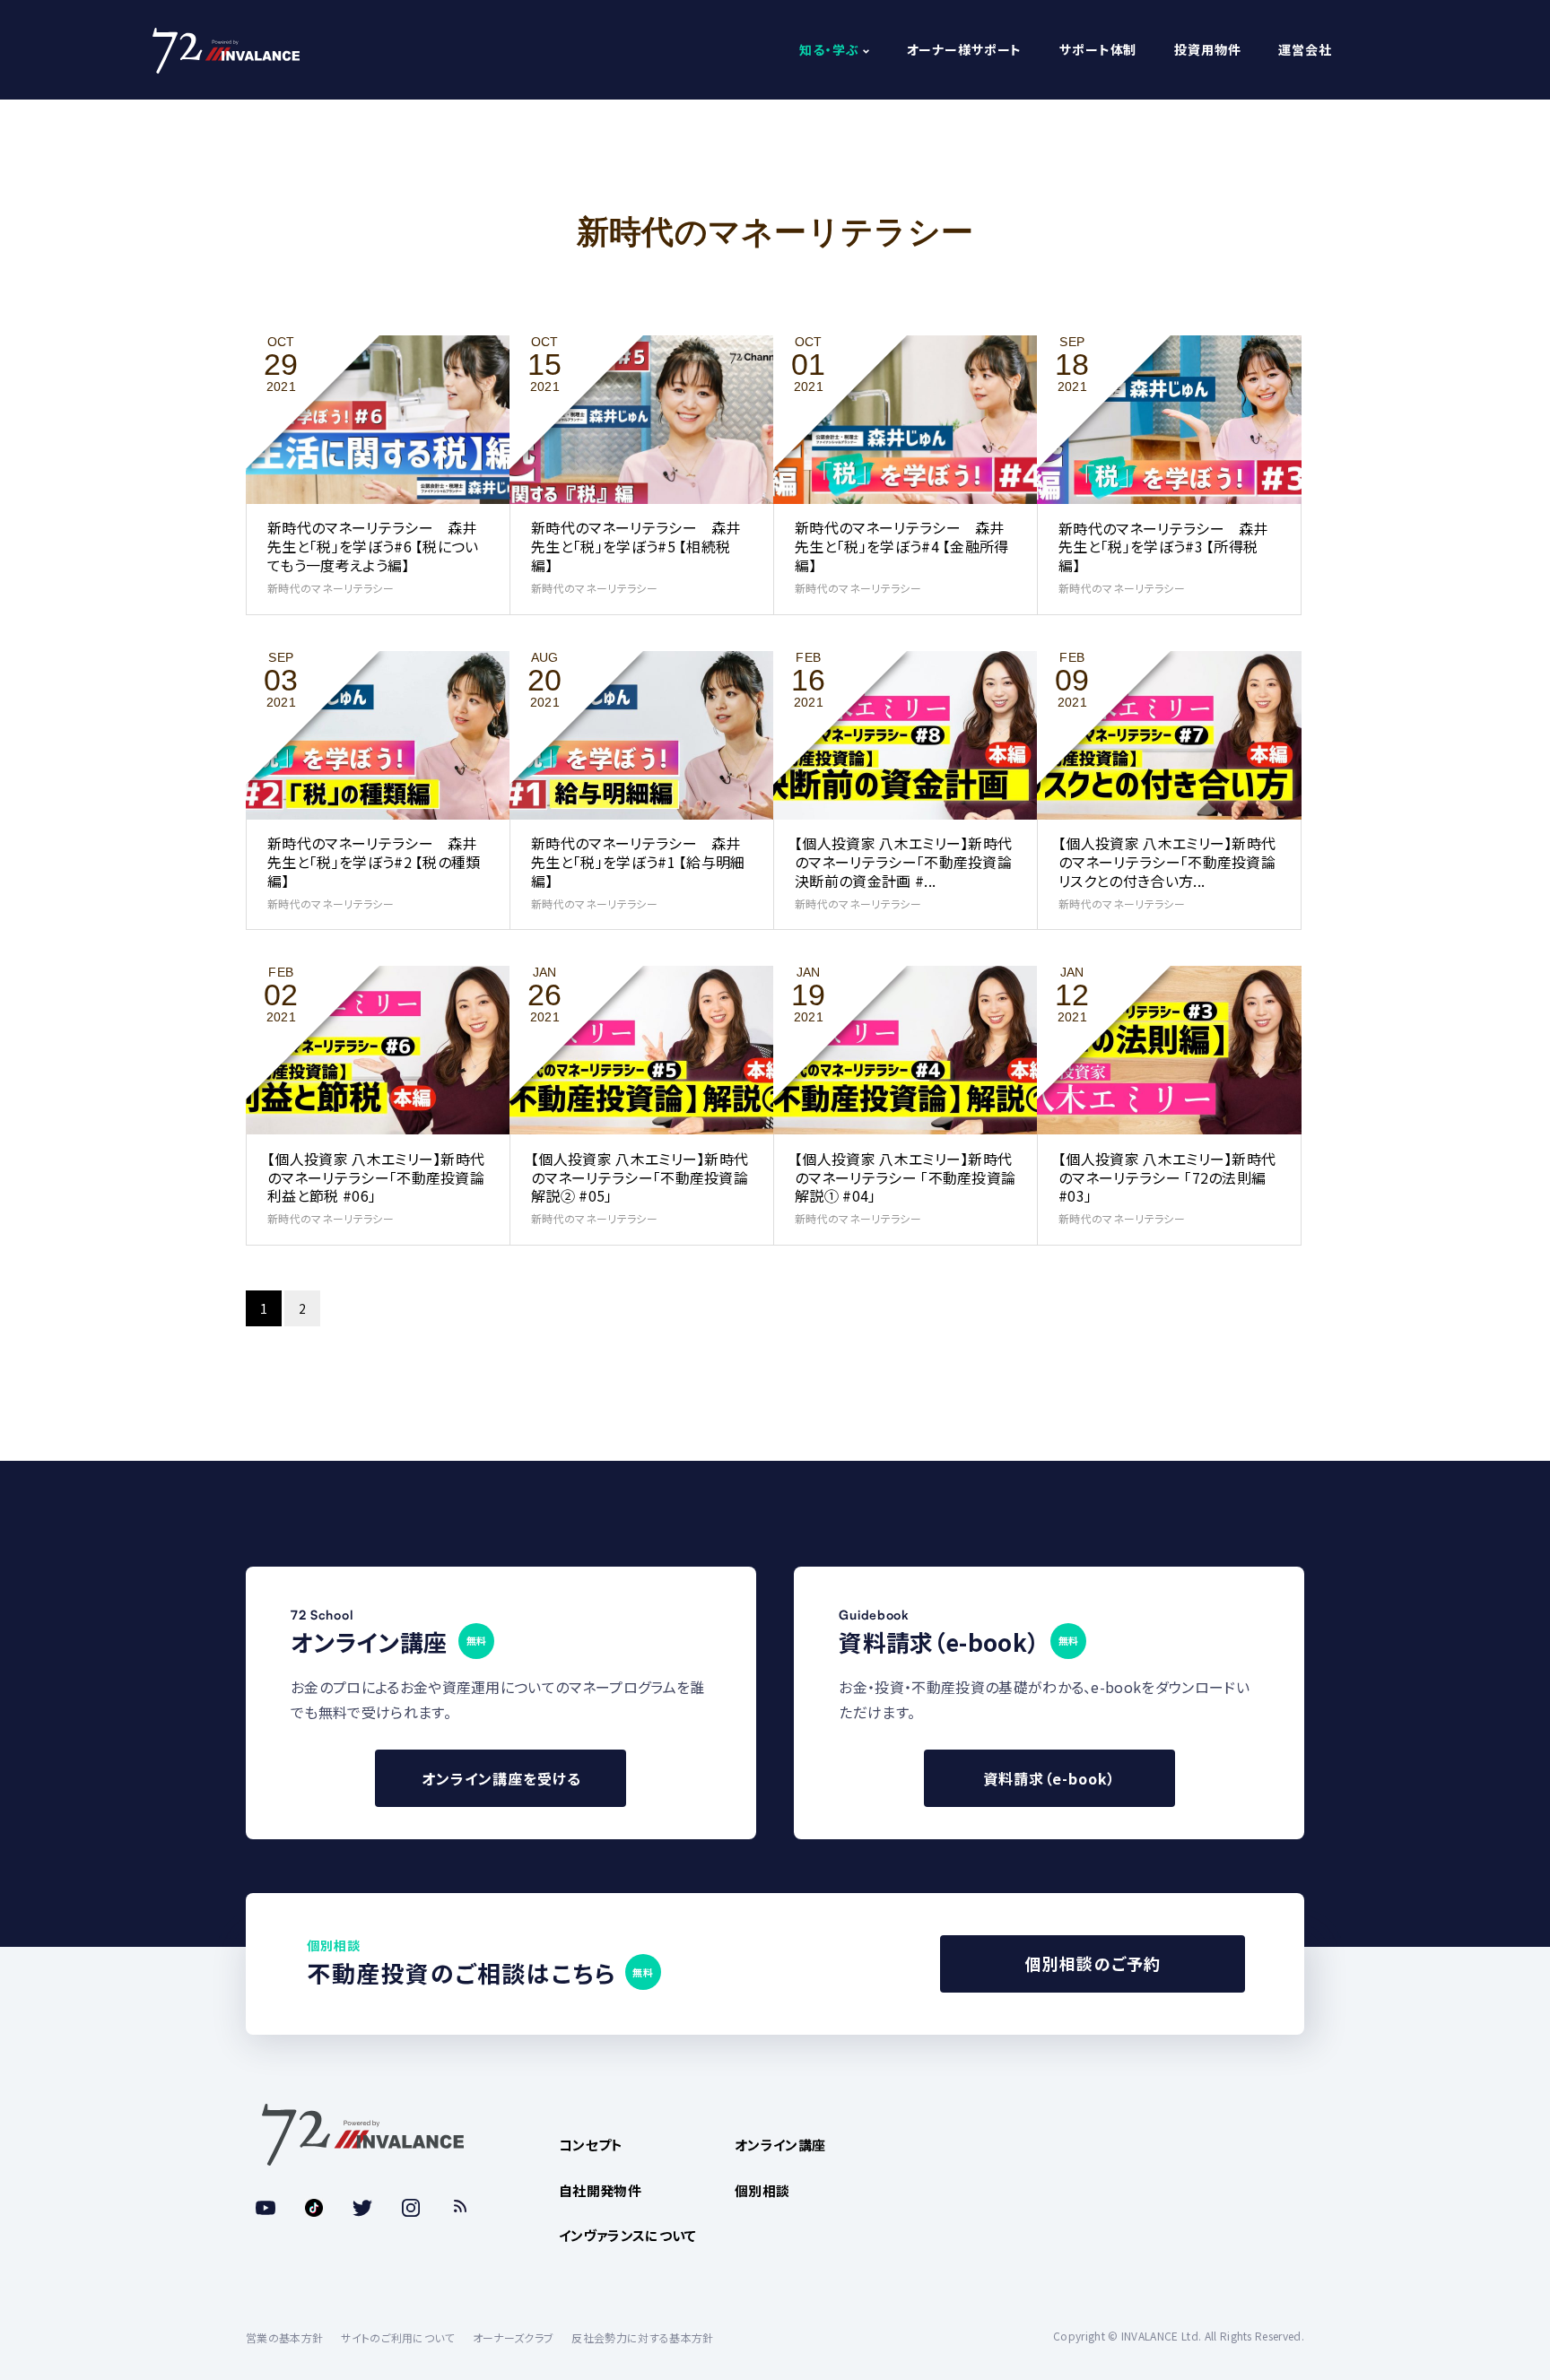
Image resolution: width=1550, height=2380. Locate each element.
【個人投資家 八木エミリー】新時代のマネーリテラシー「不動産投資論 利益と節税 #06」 (376, 1177)
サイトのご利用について (398, 2337)
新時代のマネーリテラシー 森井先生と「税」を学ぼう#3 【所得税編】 (1163, 547)
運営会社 (1305, 50)
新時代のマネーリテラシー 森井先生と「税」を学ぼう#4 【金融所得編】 (902, 546)
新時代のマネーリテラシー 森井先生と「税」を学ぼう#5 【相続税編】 (636, 546)
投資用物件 (1207, 50)
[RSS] (459, 2208)
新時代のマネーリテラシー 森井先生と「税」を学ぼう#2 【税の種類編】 (374, 862)
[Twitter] (362, 2208)
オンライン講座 (780, 2145)
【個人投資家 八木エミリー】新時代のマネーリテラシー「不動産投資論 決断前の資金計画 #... (903, 862)
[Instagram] (411, 2208)
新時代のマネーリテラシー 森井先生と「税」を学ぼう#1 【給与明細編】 (638, 862)
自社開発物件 (600, 2190)
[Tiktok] (314, 2208)
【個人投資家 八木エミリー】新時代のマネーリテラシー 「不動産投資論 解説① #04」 (905, 1177)
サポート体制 (1098, 50)
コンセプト (591, 2145)
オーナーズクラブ (514, 2337)
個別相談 (762, 2190)
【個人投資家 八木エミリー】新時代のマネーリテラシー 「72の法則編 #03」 (1167, 1177)
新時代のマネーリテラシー (331, 588)
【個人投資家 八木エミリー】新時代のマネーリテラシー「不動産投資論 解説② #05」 (640, 1177)
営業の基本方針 (284, 2337)
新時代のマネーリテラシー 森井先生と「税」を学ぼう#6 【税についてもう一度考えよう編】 (373, 546)
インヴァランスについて (628, 2235)
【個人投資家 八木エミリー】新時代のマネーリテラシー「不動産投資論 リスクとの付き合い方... (1167, 862)
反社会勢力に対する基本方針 (642, 2337)
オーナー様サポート (965, 50)
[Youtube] (266, 2208)
